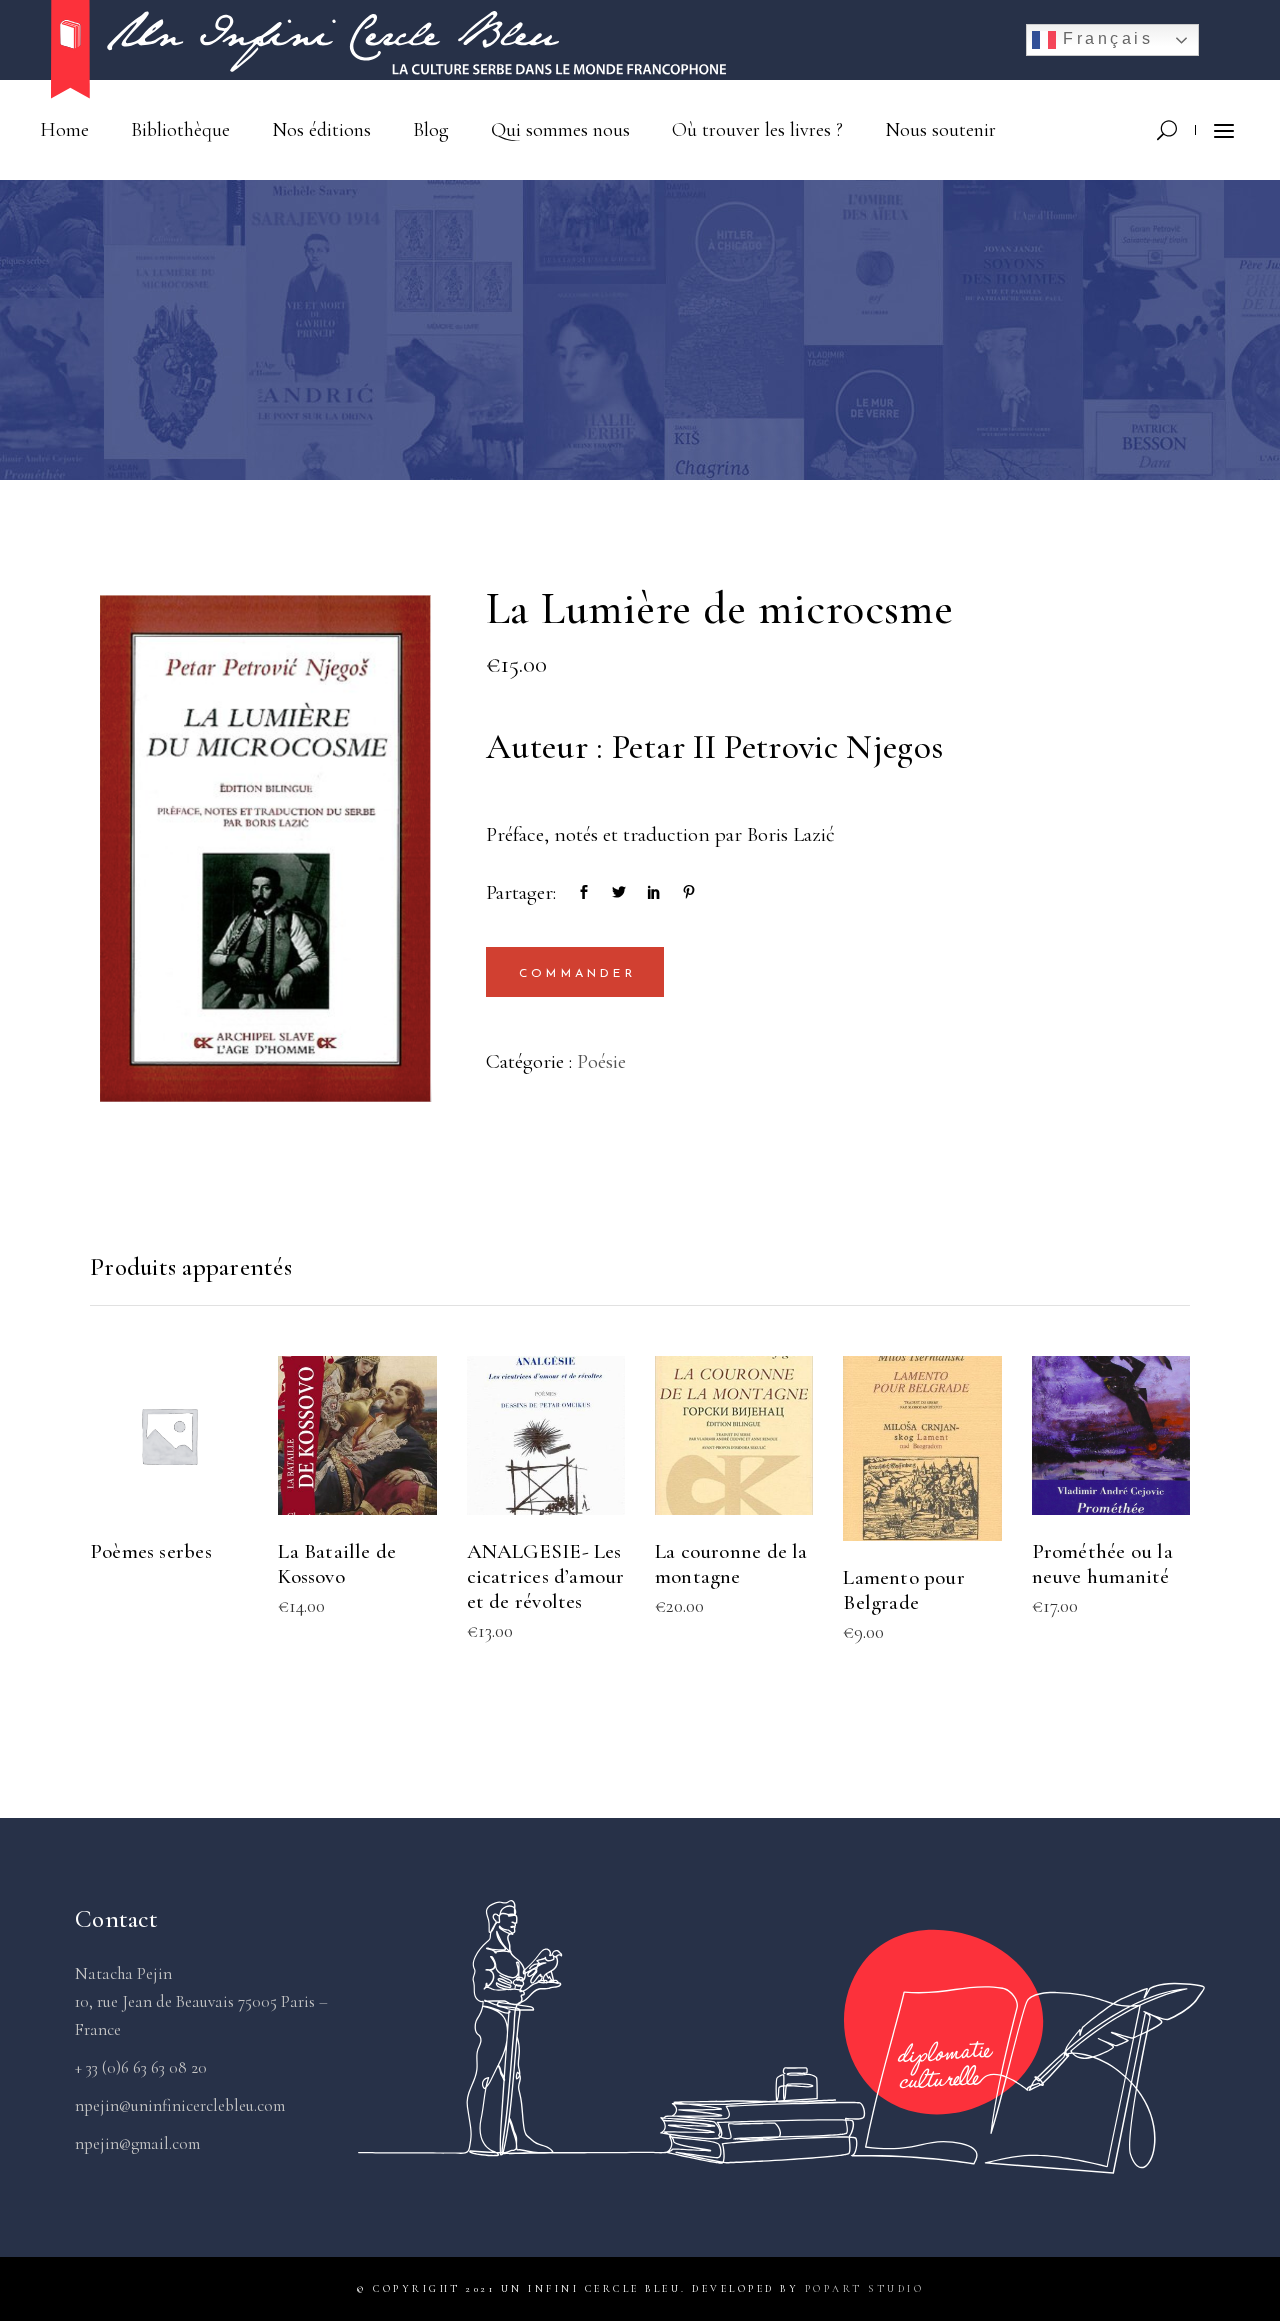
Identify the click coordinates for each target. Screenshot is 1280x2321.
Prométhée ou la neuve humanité (1102, 1564)
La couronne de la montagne (731, 1564)
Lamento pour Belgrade (904, 1590)
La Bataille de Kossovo (337, 1564)
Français (1105, 38)
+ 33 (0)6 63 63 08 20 (141, 2067)
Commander (577, 974)
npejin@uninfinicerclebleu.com (180, 2105)
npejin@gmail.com (137, 2143)
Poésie (601, 1061)
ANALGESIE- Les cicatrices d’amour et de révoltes (546, 1576)
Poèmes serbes (151, 1551)
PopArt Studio (865, 2289)
